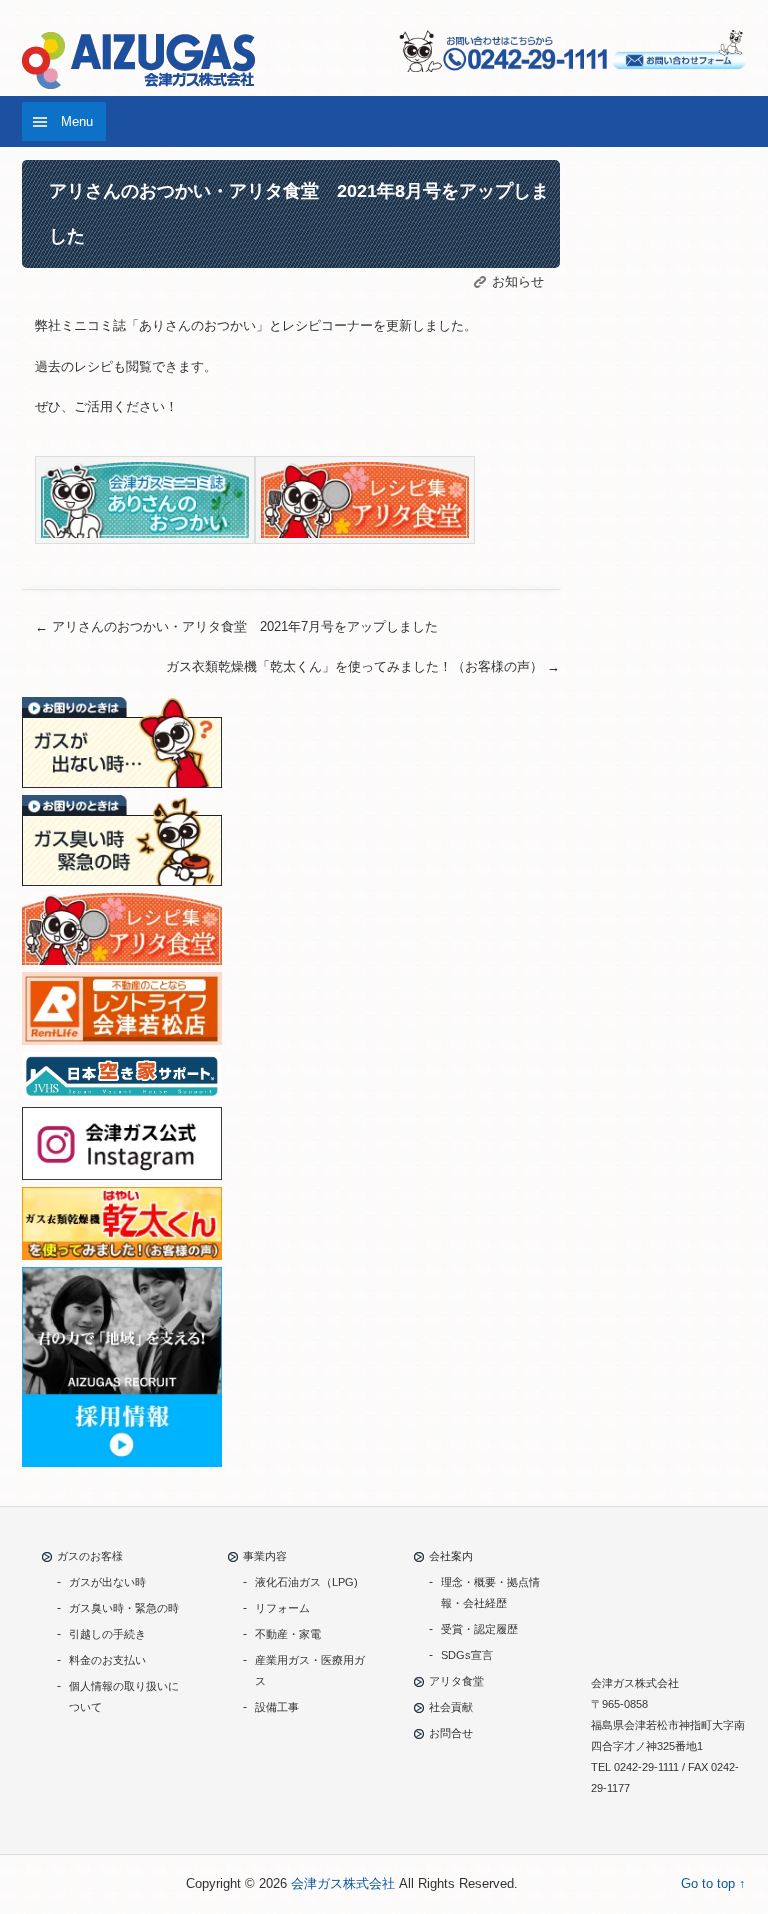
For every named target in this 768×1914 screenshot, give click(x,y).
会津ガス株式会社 (343, 1883)
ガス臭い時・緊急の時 (124, 1608)
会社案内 (451, 1556)
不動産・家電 (288, 1634)
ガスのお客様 (90, 1556)
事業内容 (265, 1556)
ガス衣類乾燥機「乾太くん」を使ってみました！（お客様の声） (363, 666)
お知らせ (518, 281)
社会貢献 (451, 1707)
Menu (77, 121)
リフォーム (282, 1608)
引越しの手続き (107, 1634)
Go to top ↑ (713, 1883)
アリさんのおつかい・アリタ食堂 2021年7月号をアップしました (236, 626)
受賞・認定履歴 (479, 1629)
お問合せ (451, 1733)
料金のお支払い (107, 1660)
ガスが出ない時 (107, 1582)
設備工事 (277, 1707)
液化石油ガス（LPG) (306, 1582)
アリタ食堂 (456, 1681)
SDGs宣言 (467, 1655)
